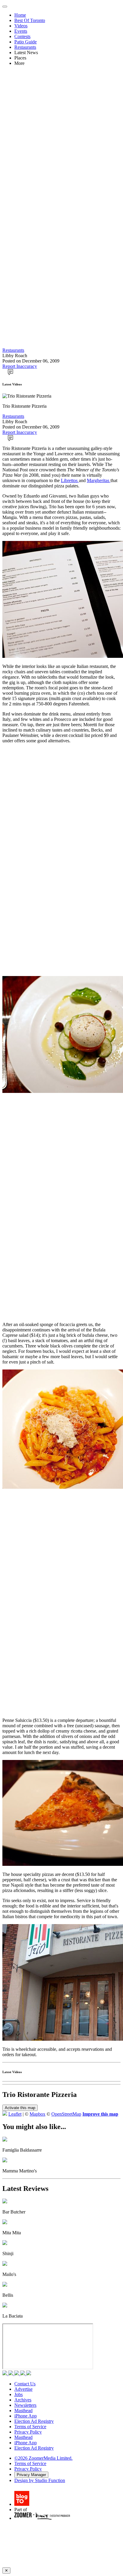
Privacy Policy (28, 2432)
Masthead (23, 2411)
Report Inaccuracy (20, 366)
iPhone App (26, 2416)
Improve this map (100, 2114)
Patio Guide (26, 42)
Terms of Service (30, 2427)
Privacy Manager (31, 2475)
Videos (21, 26)
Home (20, 15)
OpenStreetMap (66, 2114)
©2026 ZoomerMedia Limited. (43, 2458)
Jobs (19, 2394)
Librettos (70, 480)
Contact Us (25, 2384)
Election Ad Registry (34, 2421)
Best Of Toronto (30, 20)
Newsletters (25, 2405)
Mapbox (37, 2114)
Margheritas (99, 480)
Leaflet (15, 2114)
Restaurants (25, 47)
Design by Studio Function (40, 2480)
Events (21, 31)
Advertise (23, 2389)
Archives (23, 2400)
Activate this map (20, 2108)
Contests (22, 36)
